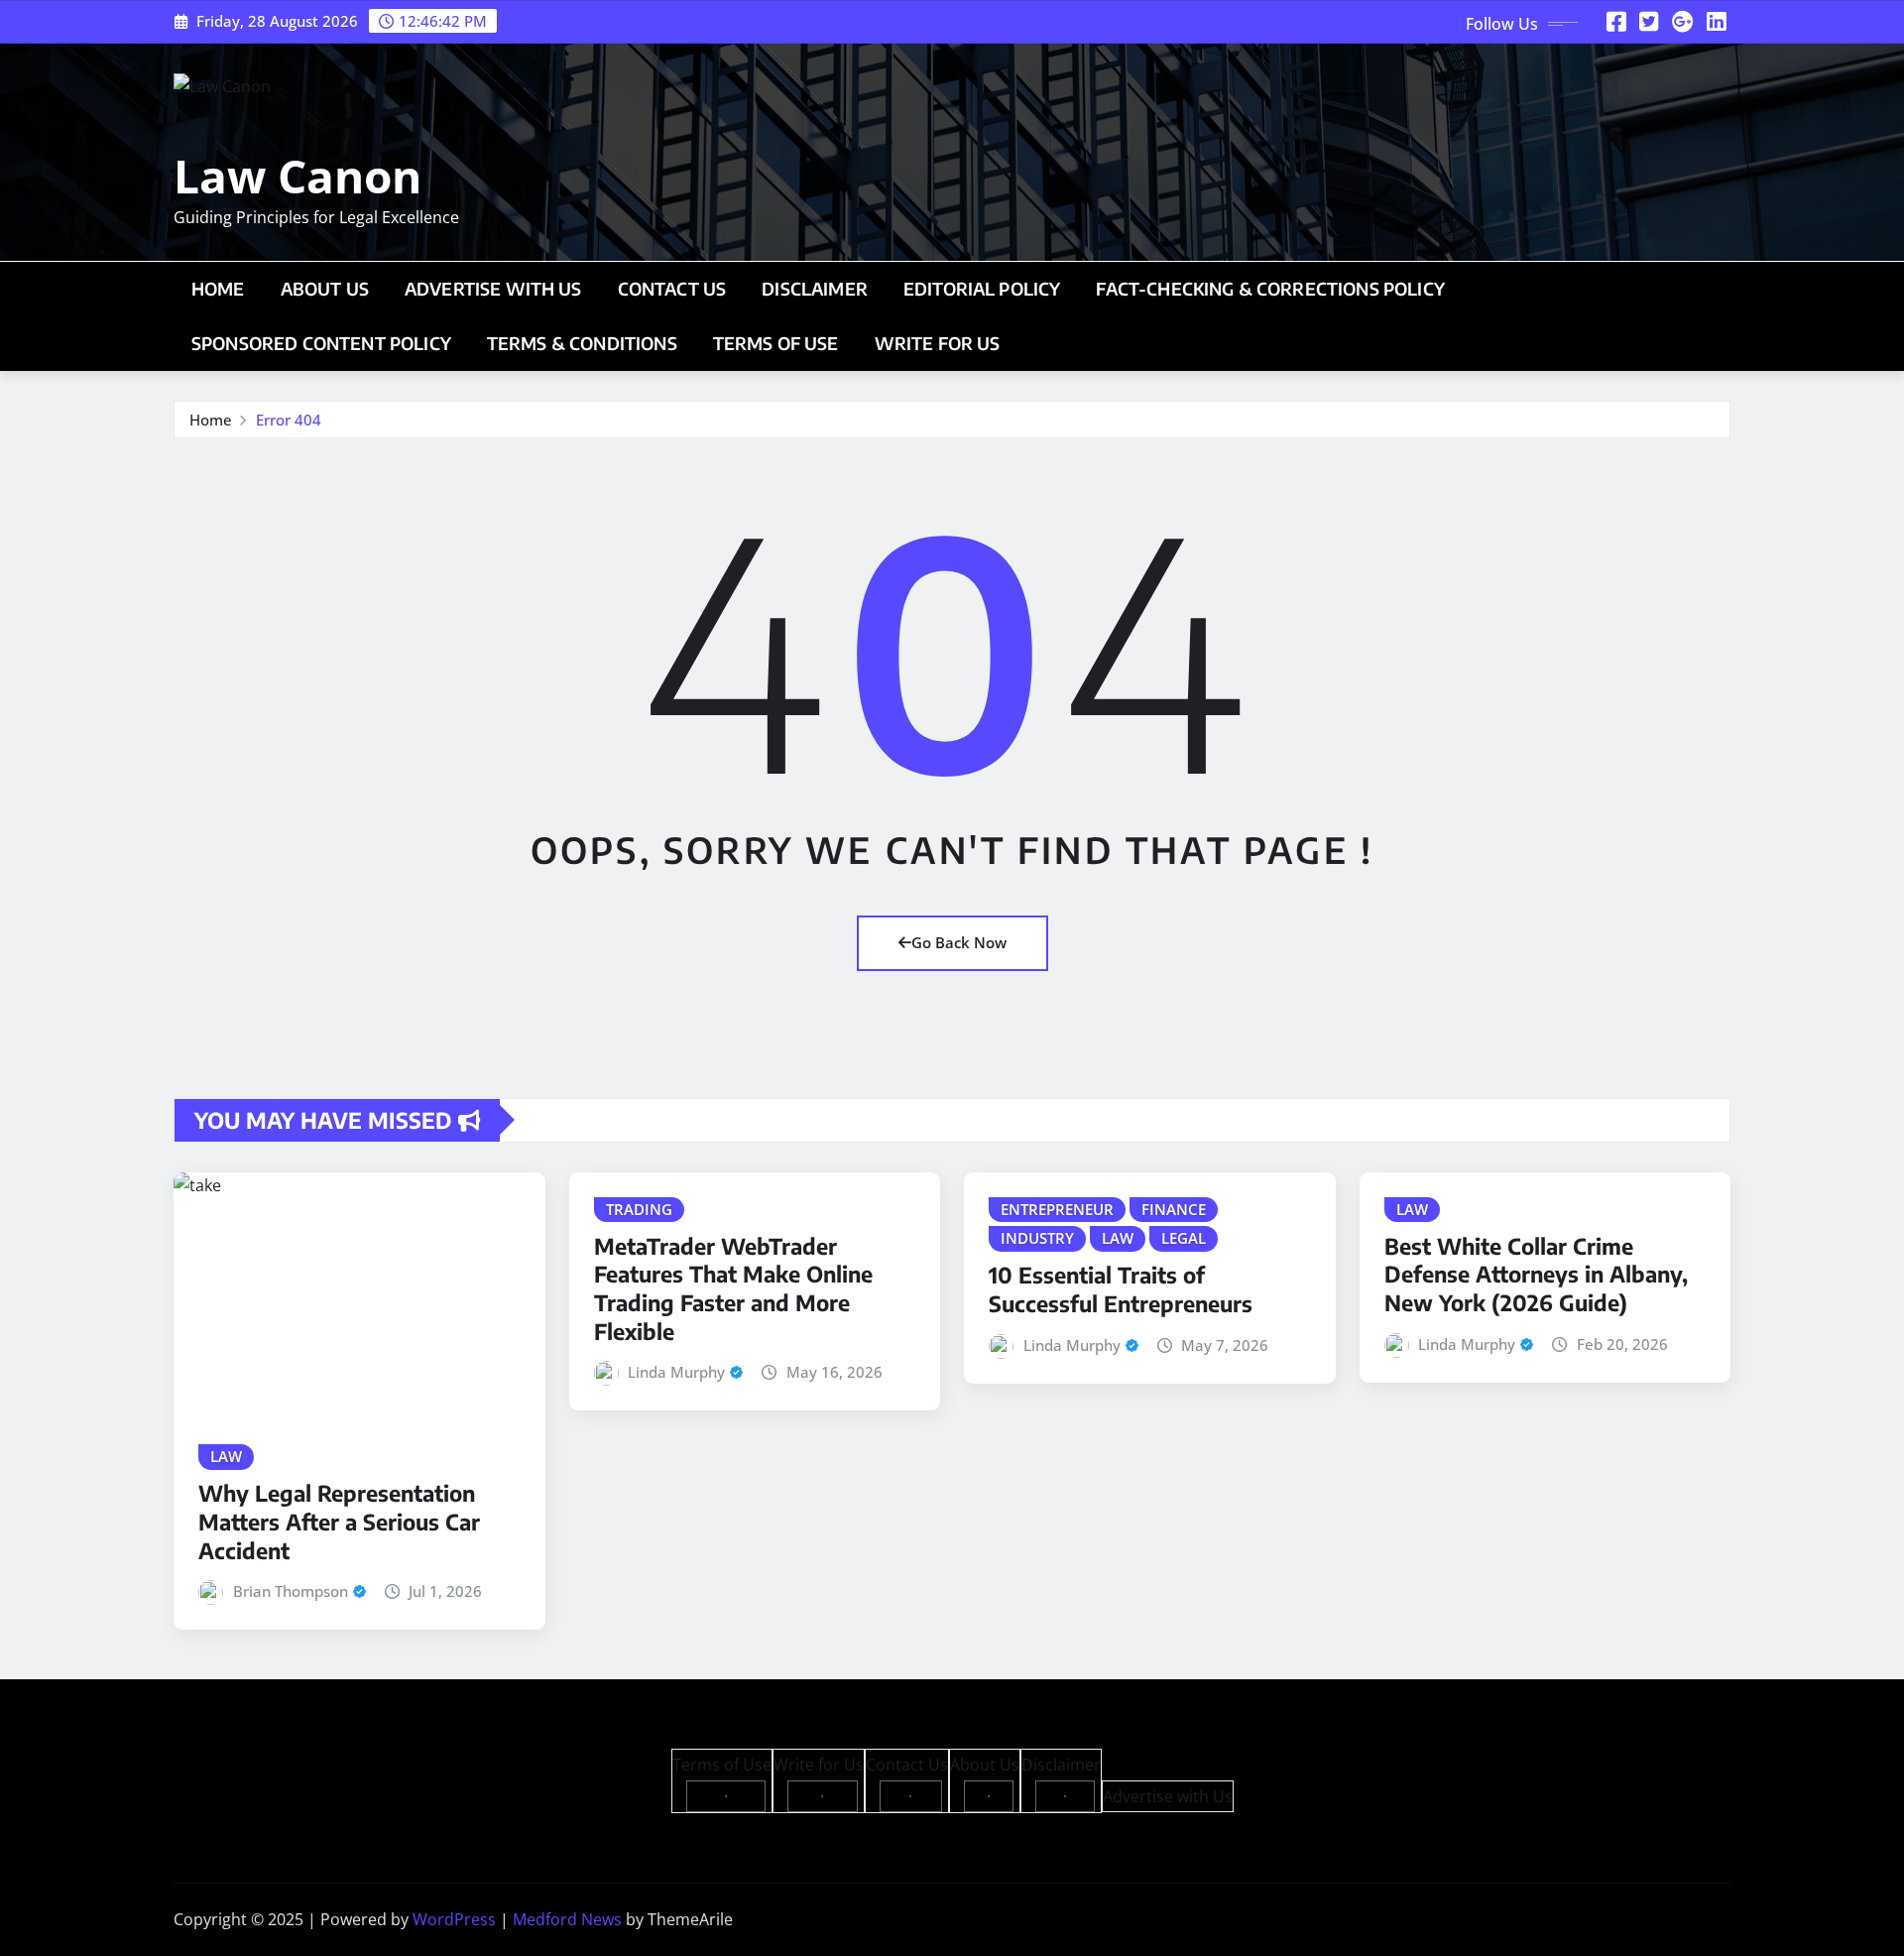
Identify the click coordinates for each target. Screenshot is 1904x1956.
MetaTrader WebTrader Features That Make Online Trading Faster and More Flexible (733, 1288)
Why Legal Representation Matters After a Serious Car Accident (339, 1521)
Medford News (567, 1919)
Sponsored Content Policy (321, 343)
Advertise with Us (493, 289)
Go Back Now (959, 942)
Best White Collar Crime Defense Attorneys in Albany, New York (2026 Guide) (1536, 1274)
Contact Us (672, 289)
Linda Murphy (676, 1372)
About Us (325, 289)
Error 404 (289, 420)
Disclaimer (815, 289)
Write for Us (938, 343)
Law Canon (297, 176)
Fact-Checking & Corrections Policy (1270, 289)
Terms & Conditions (582, 343)
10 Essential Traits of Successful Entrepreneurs (1121, 1289)
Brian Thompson (291, 1591)
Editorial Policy (982, 289)
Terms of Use (776, 343)
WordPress (454, 1919)
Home (218, 289)
